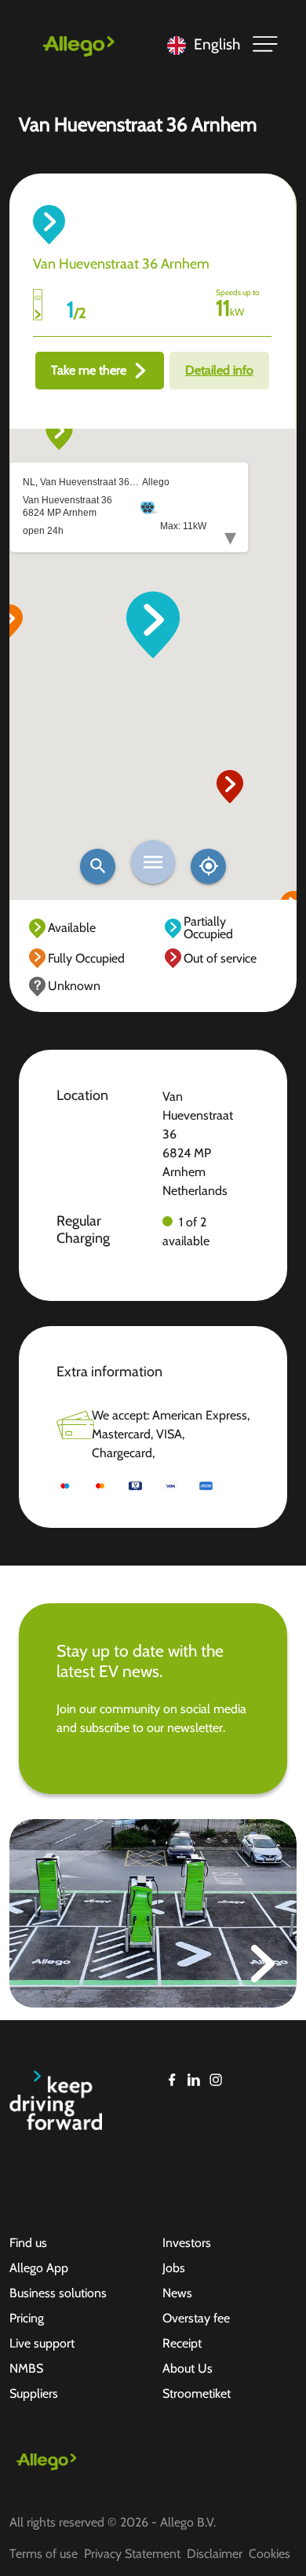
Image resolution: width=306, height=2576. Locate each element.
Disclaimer (215, 2554)
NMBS (26, 2368)
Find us (28, 2243)
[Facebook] (172, 2080)
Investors (187, 2243)
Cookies (270, 2554)
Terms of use (44, 2554)
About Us (188, 2368)
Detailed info (219, 370)
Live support (42, 2343)
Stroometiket (197, 2393)
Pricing (27, 2318)
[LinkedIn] (194, 2080)
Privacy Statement (132, 2554)
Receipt (182, 2343)
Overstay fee (196, 2318)
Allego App (39, 2268)
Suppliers (34, 2393)
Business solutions (58, 2293)
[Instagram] (216, 2080)
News (177, 2293)
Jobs (174, 2268)
